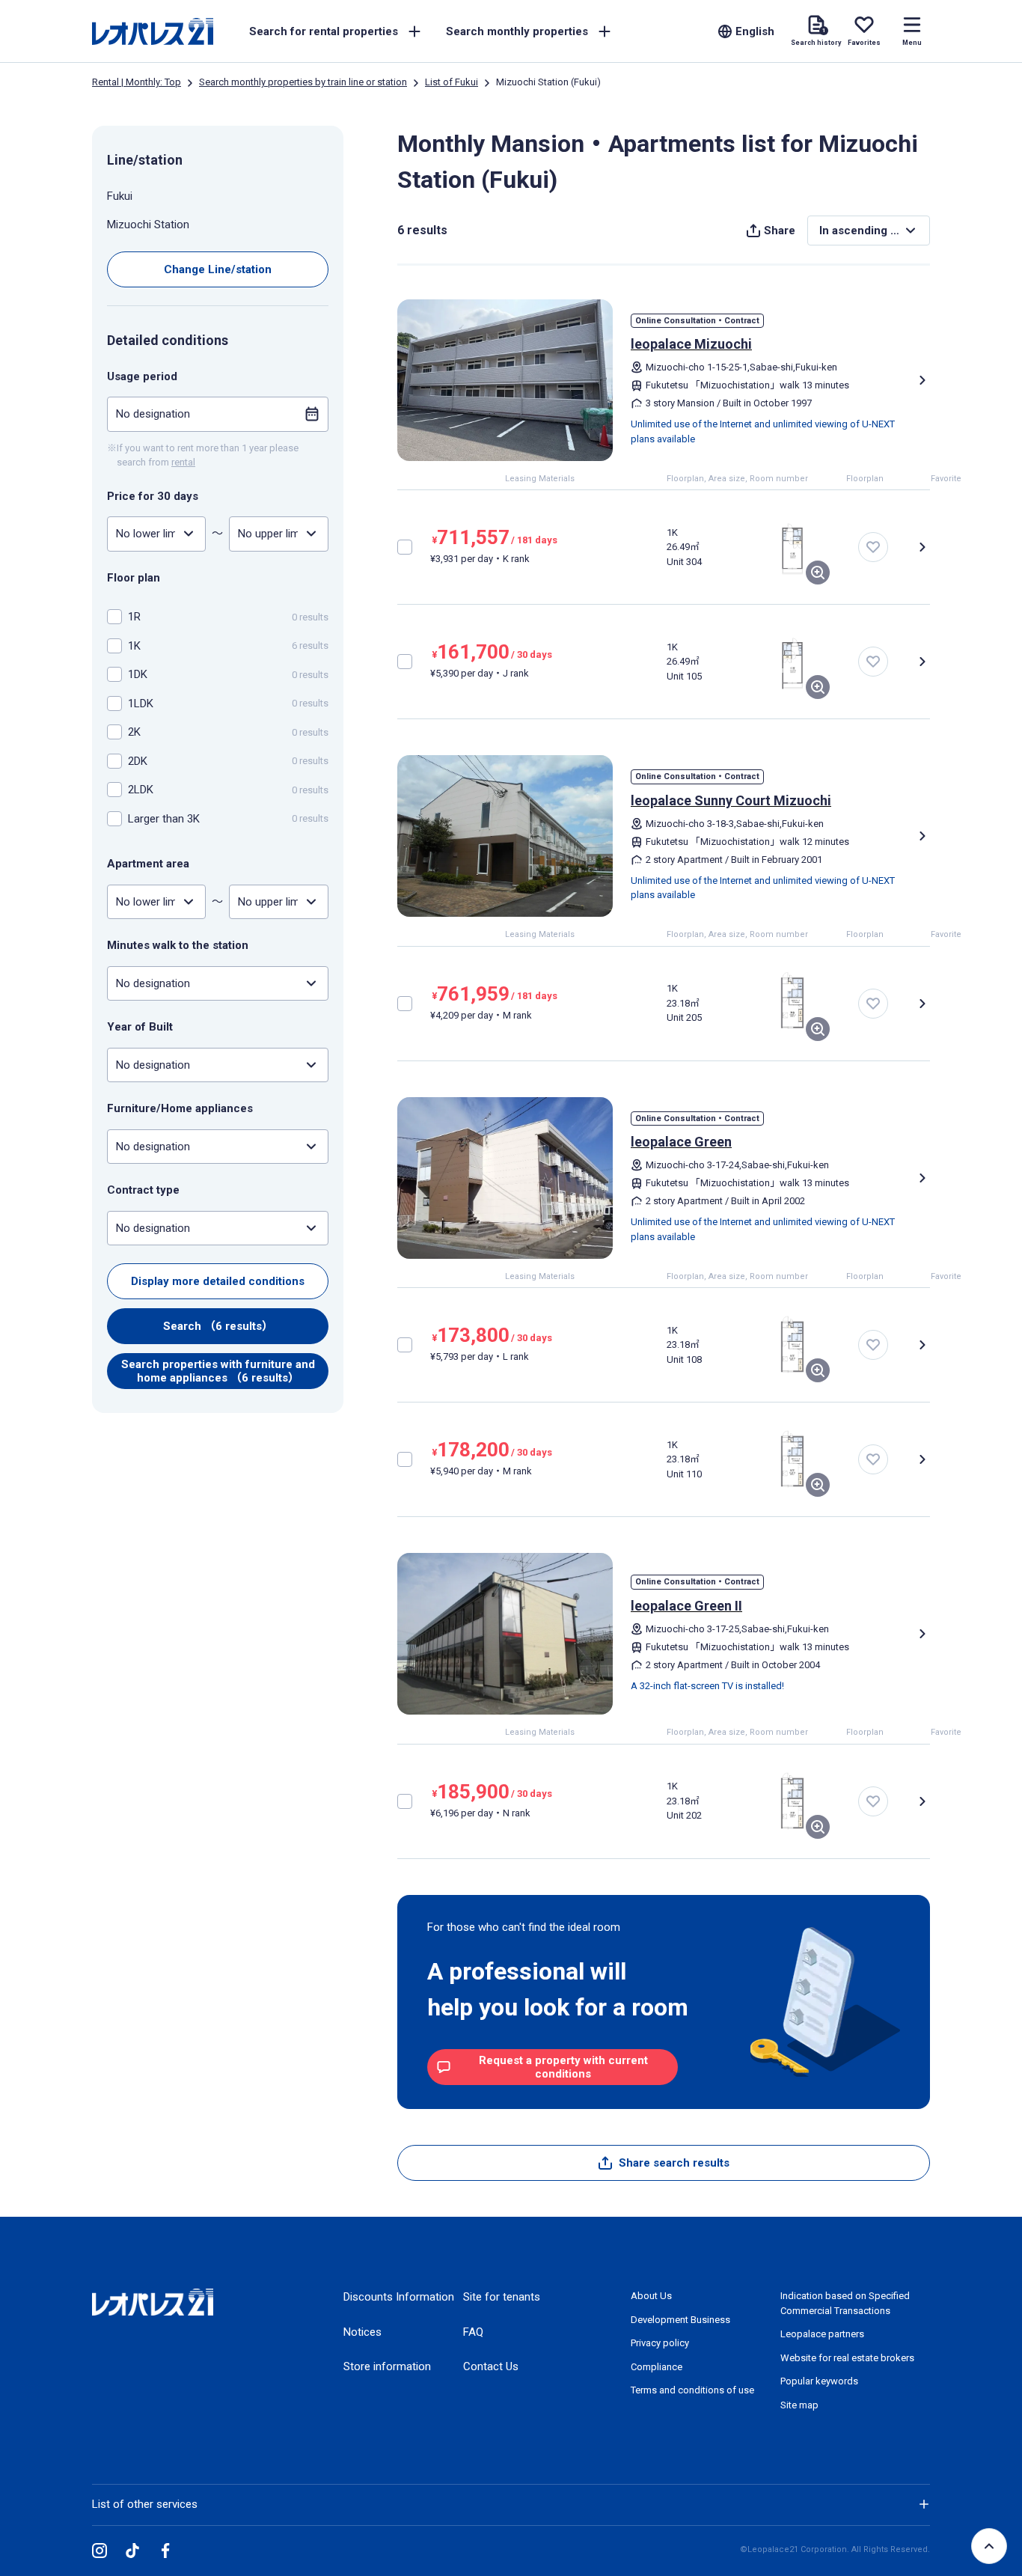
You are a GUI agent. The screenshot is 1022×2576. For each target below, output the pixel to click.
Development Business (680, 2320)
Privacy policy (660, 2343)
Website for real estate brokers (847, 2358)
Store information (387, 2366)
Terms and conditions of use (692, 2390)
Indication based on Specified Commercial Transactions (845, 2303)
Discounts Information (399, 2297)
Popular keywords (819, 2381)
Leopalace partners (822, 2334)
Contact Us (491, 2366)
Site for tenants (502, 2297)
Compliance (657, 2367)
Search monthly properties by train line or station (303, 82)
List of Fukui (452, 82)
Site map (799, 2405)
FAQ (473, 2332)
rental (183, 462)
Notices (362, 2332)
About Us (651, 2296)
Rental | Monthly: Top (137, 82)
